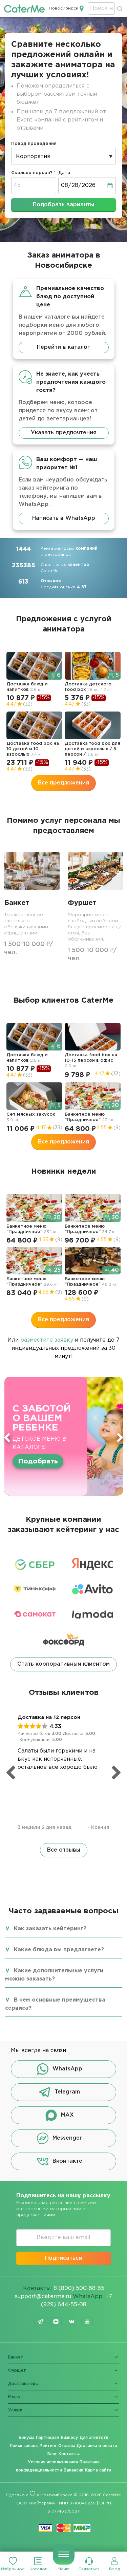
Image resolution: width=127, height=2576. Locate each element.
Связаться (89, 2569)
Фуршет (17, 2371)
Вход (114, 2569)
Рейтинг (48, 2446)
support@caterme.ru (43, 2297)
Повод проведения (34, 144)
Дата (64, 173)
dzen (56, 2322)
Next (120, 1438)
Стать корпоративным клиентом (63, 1664)
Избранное (13, 2569)
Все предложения (63, 783)
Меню (63, 2569)
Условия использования (53, 2462)
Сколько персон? (32, 173)
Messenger (67, 2138)
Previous (7, 1438)
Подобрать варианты (63, 205)
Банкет (16, 2357)
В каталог (36, 1457)
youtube (87, 2322)
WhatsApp (67, 2069)
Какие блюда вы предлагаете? (59, 1950)
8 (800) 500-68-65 (79, 2288)
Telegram (67, 2092)
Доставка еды (23, 2384)
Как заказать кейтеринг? (50, 1929)
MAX (67, 2115)
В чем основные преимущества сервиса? (55, 2004)
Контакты (69, 2454)
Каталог (38, 2569)
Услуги (15, 2410)
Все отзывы (64, 1850)
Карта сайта (98, 2470)
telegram (40, 2322)
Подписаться (63, 2258)
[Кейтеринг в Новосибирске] (24, 8)
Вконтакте (67, 2161)
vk (71, 2322)
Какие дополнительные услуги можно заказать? (54, 1975)
